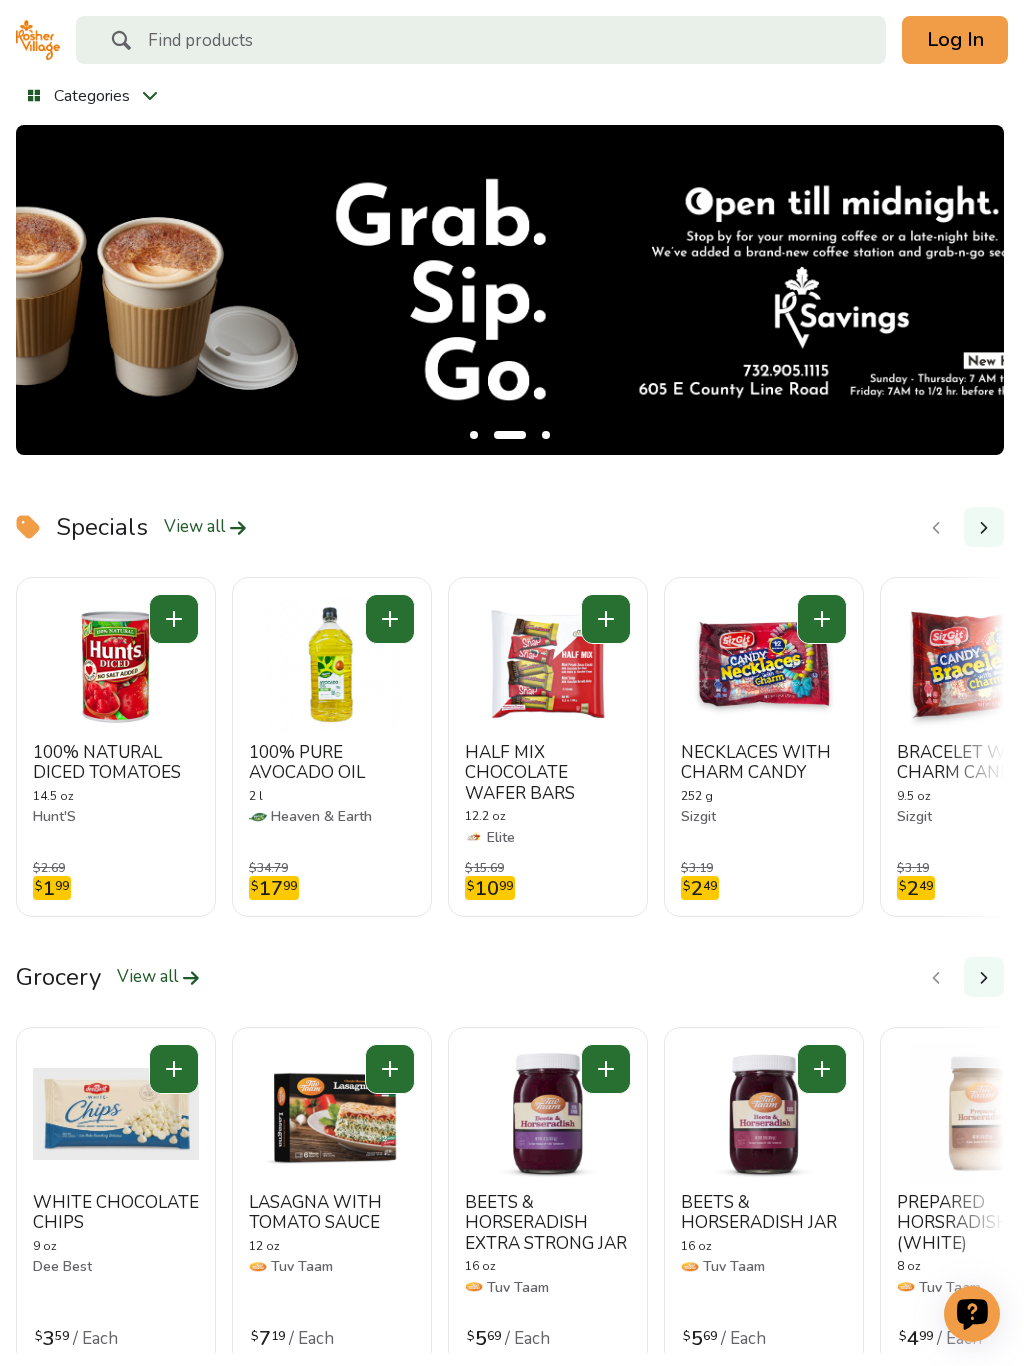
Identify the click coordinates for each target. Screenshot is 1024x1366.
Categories (92, 96)
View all (196, 527)
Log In (955, 39)
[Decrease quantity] (174, 619)
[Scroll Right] (984, 527)
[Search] (121, 43)
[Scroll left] (936, 527)
